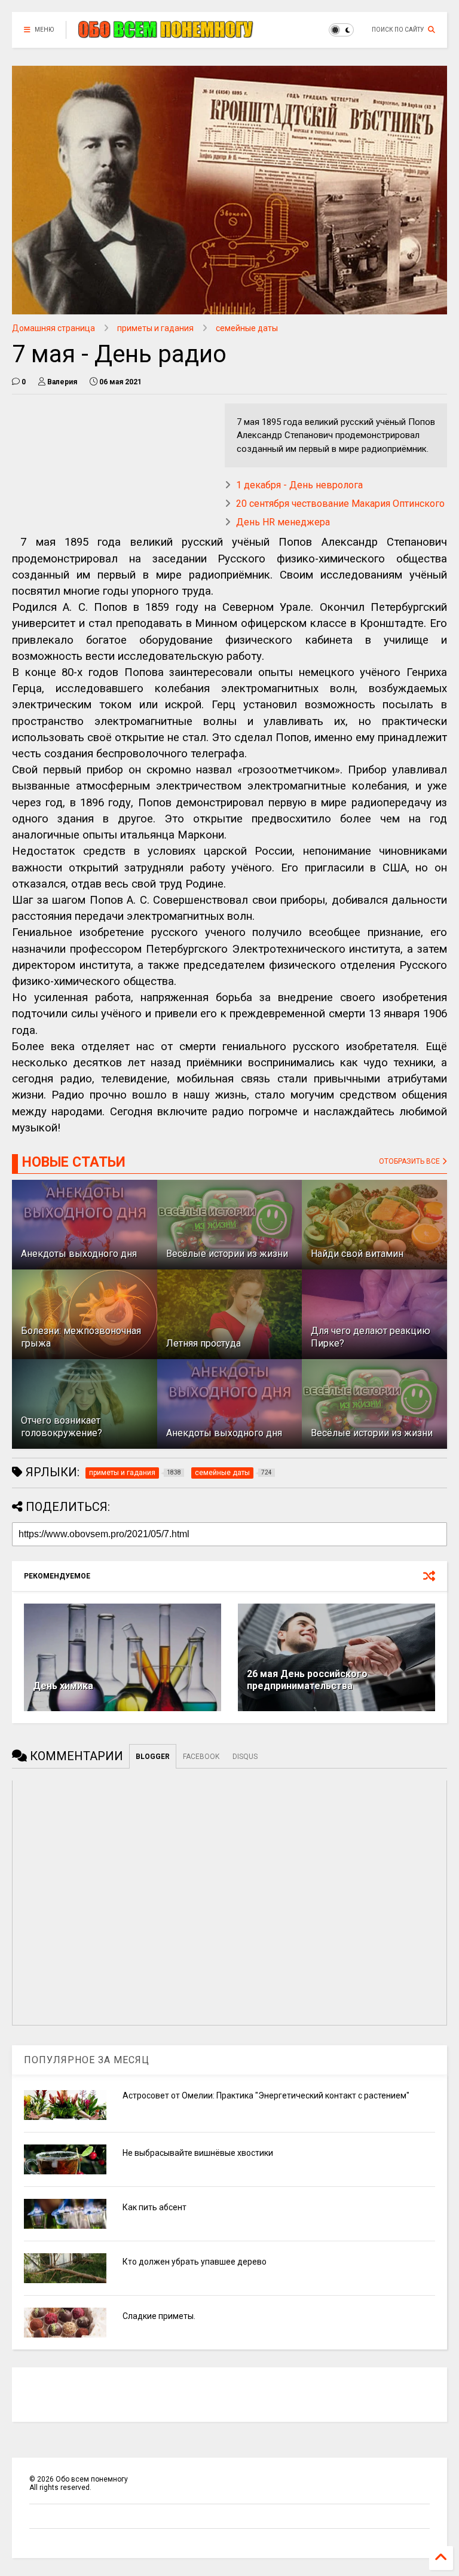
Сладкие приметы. (159, 2316)
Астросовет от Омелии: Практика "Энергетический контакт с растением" (266, 2095)
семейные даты (247, 328)
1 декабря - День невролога (299, 485)
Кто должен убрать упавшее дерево (195, 2262)
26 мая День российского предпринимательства (307, 1680)
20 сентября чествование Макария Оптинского (340, 504)
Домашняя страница (53, 328)
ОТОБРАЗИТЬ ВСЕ (410, 1161)
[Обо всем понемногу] (166, 33)
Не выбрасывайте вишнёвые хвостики (198, 2153)
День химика (63, 1686)
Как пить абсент (154, 2207)
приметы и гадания (155, 328)
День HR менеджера (283, 522)
